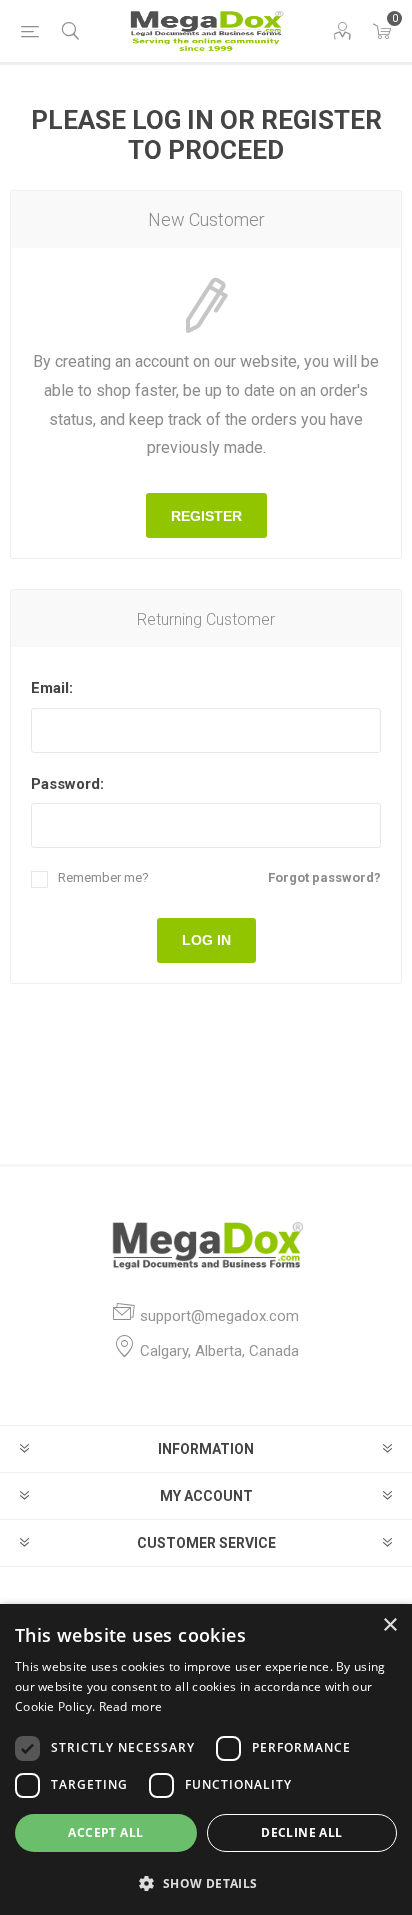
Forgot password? (324, 877)
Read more (131, 1706)
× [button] (389, 1625)
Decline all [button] (301, 1832)
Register (206, 516)
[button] (206, 1882)
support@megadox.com (219, 1316)
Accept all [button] (105, 1832)
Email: (52, 688)
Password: (67, 784)
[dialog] (206, 1759)
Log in (206, 940)
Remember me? (103, 877)
